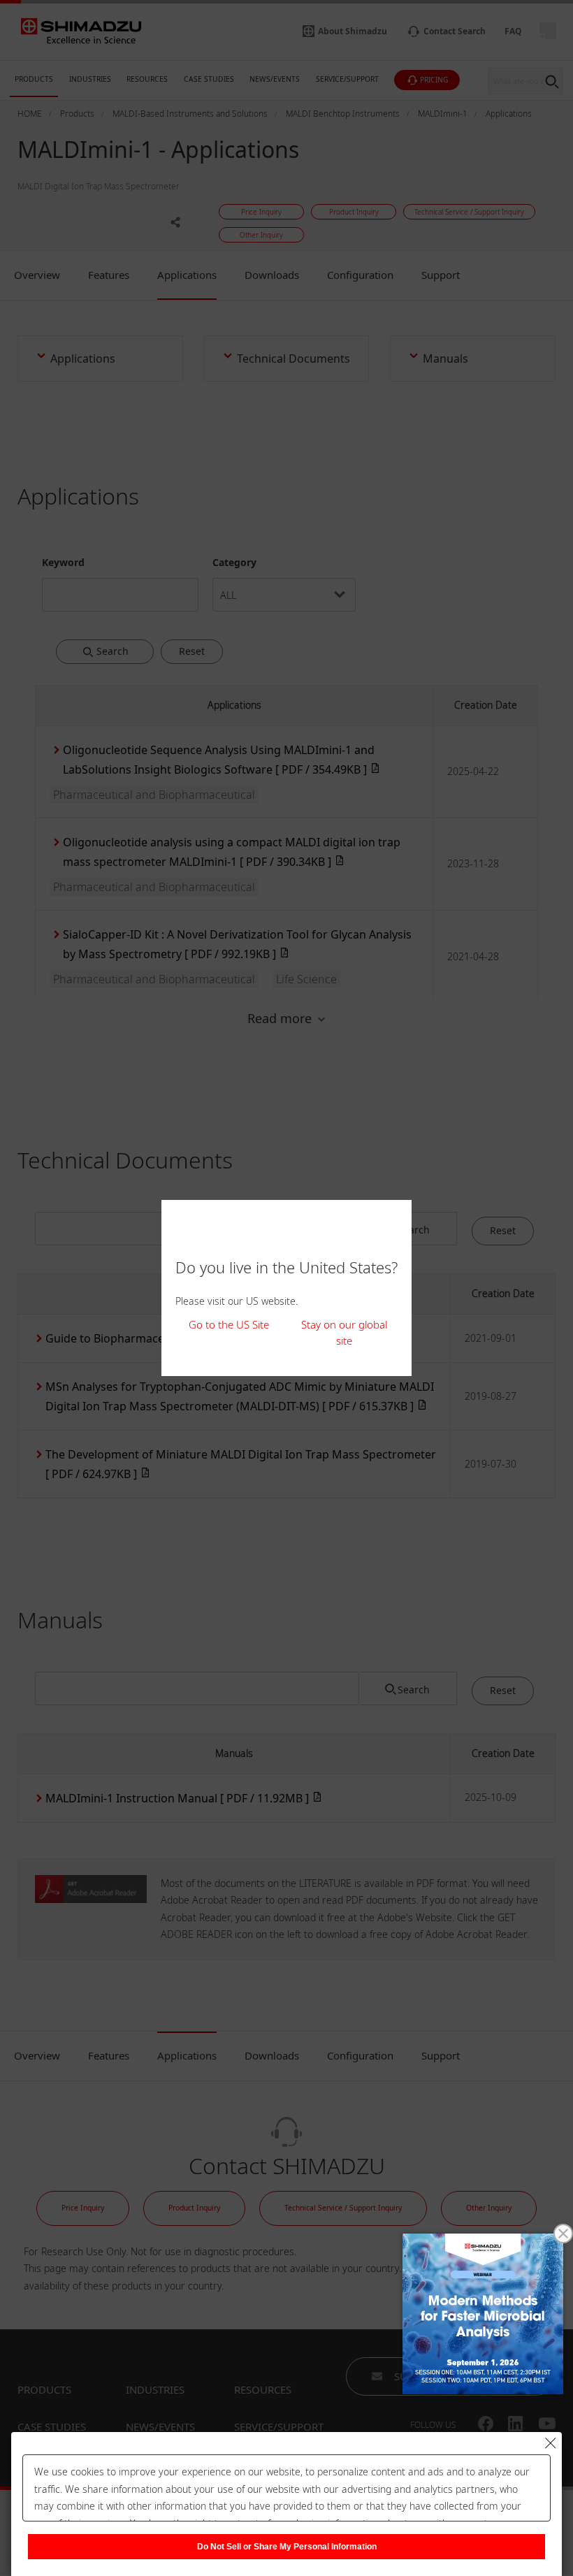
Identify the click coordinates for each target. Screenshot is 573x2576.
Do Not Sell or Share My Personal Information (287, 2547)
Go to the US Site (229, 1324)
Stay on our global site (344, 1332)
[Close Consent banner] (551, 2443)
